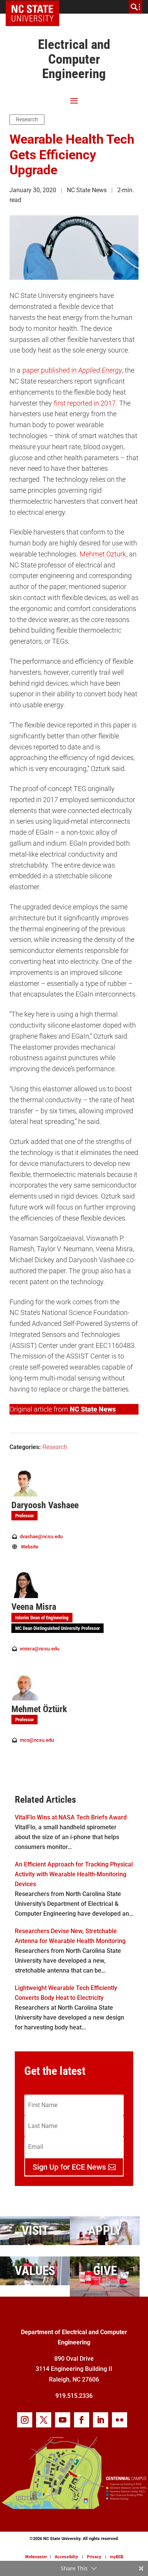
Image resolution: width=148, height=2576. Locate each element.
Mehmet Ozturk (103, 554)
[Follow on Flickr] (120, 2420)
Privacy (94, 2557)
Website (30, 1547)
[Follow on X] (44, 2420)
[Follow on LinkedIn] (101, 2420)
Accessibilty (66, 2557)
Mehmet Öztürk (39, 1709)
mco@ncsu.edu (37, 1740)
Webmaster (36, 2557)
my (117, 2557)
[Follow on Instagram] (25, 2420)
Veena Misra (34, 1607)
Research (27, 119)
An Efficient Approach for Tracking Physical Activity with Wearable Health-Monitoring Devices (74, 1874)
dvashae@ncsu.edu (41, 1536)
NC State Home (35, 7)
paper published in (72, 370)
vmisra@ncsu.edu (39, 1649)
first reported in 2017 (85, 403)
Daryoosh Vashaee (45, 1505)
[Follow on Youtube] (63, 2420)
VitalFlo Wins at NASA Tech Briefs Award (71, 1817)
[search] (135, 7)
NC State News (93, 1409)
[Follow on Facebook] (82, 2420)
